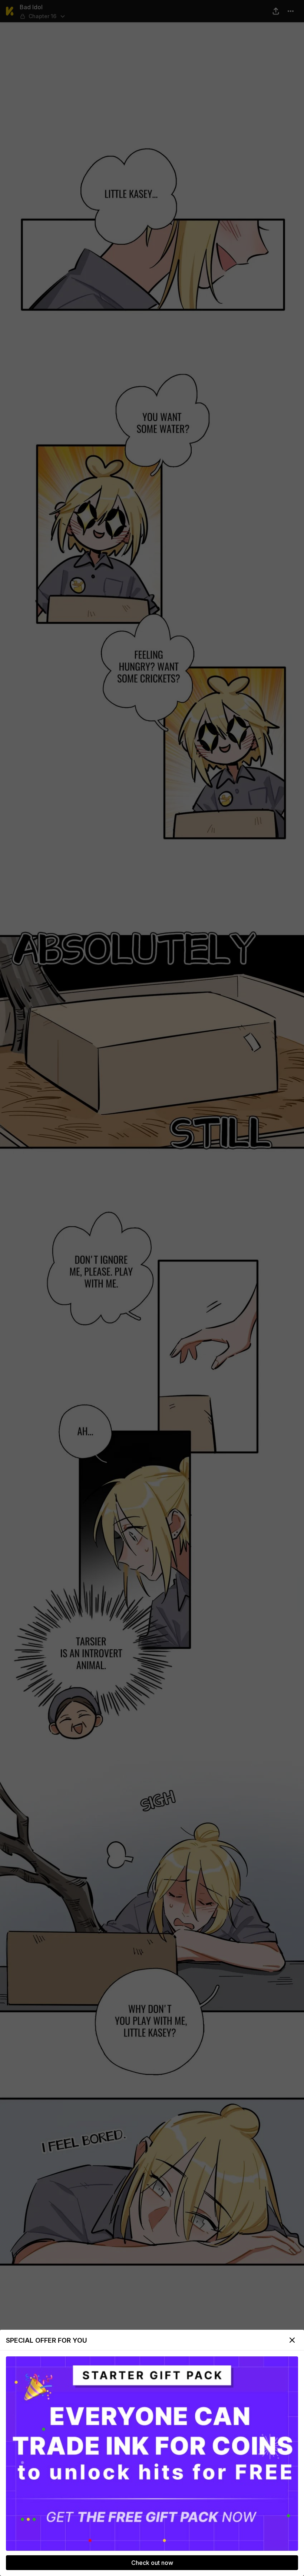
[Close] (292, 2340)
